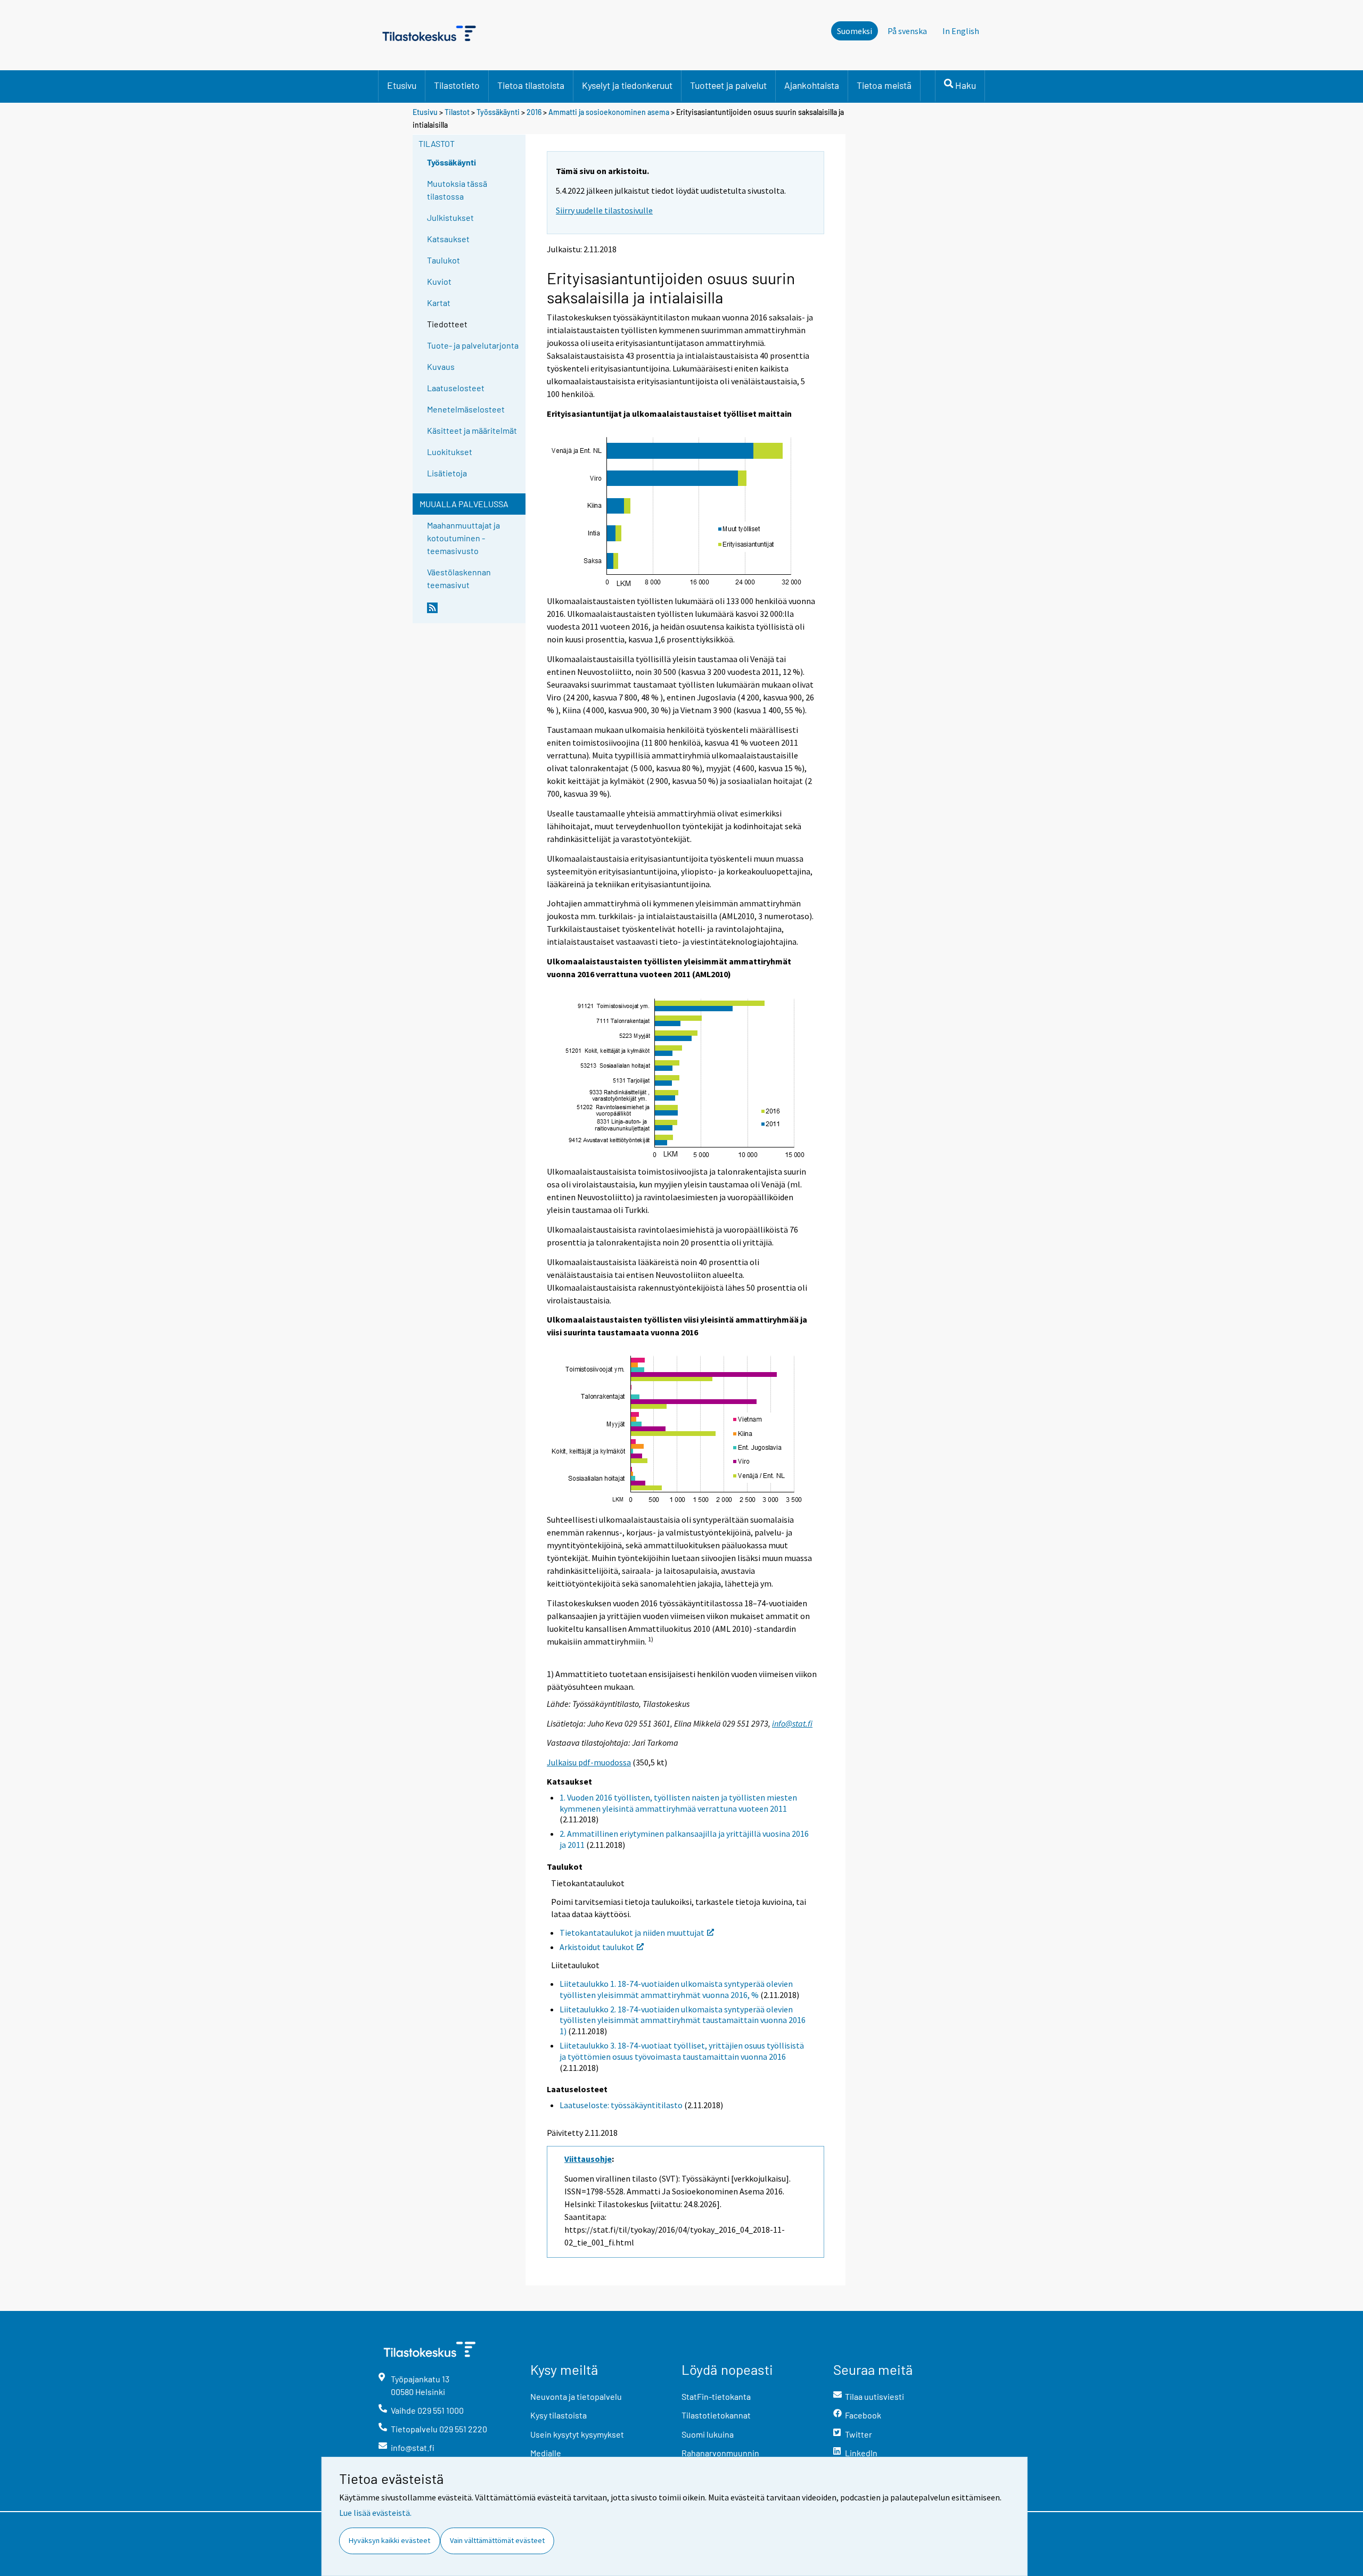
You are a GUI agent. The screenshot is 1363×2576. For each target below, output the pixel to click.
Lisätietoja (447, 473)
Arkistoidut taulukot (597, 1947)
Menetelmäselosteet (466, 409)
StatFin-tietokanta (716, 2396)
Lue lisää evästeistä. (375, 2513)
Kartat (439, 303)
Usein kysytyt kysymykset (577, 2434)
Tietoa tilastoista (531, 85)
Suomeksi (855, 31)
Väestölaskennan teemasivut (459, 578)
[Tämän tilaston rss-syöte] (474, 612)
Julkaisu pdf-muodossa (589, 1762)
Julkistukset (450, 217)
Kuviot (439, 281)
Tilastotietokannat (716, 2415)
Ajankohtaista (812, 85)
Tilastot (457, 112)
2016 (534, 112)
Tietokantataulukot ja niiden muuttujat (632, 1933)
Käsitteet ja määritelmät (472, 430)
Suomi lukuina (708, 2434)
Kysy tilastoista (559, 2415)
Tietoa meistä (884, 85)
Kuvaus (441, 366)
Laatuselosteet (456, 388)
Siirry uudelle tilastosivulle (604, 210)
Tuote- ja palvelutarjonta (473, 345)
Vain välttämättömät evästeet (497, 2540)
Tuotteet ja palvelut (728, 85)
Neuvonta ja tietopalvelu (576, 2396)
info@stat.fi (792, 1723)
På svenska (907, 31)
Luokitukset (450, 452)
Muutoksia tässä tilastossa (457, 190)
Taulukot (444, 260)
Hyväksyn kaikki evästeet (389, 2540)
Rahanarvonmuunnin (720, 2453)
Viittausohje (588, 2159)
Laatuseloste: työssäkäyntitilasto (621, 2105)
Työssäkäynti (498, 112)
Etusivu (402, 85)
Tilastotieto (457, 85)
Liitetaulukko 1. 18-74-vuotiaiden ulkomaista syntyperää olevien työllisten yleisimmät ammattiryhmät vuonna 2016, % (676, 1989)
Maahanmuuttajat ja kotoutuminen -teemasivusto (463, 538)
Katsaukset (448, 239)
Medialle (546, 2453)
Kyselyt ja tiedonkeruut (627, 85)
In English (961, 31)
